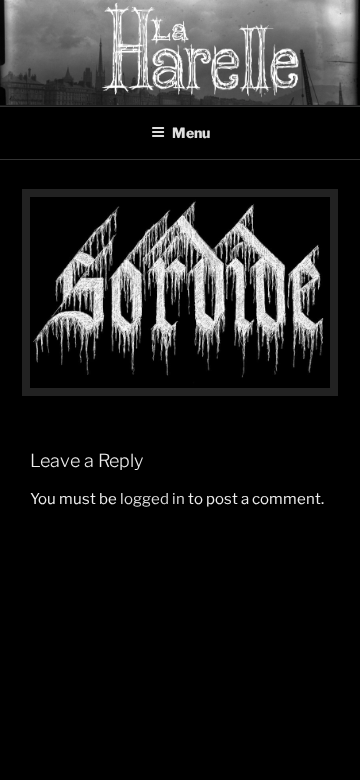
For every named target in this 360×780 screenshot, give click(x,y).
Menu (191, 132)
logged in (152, 499)
